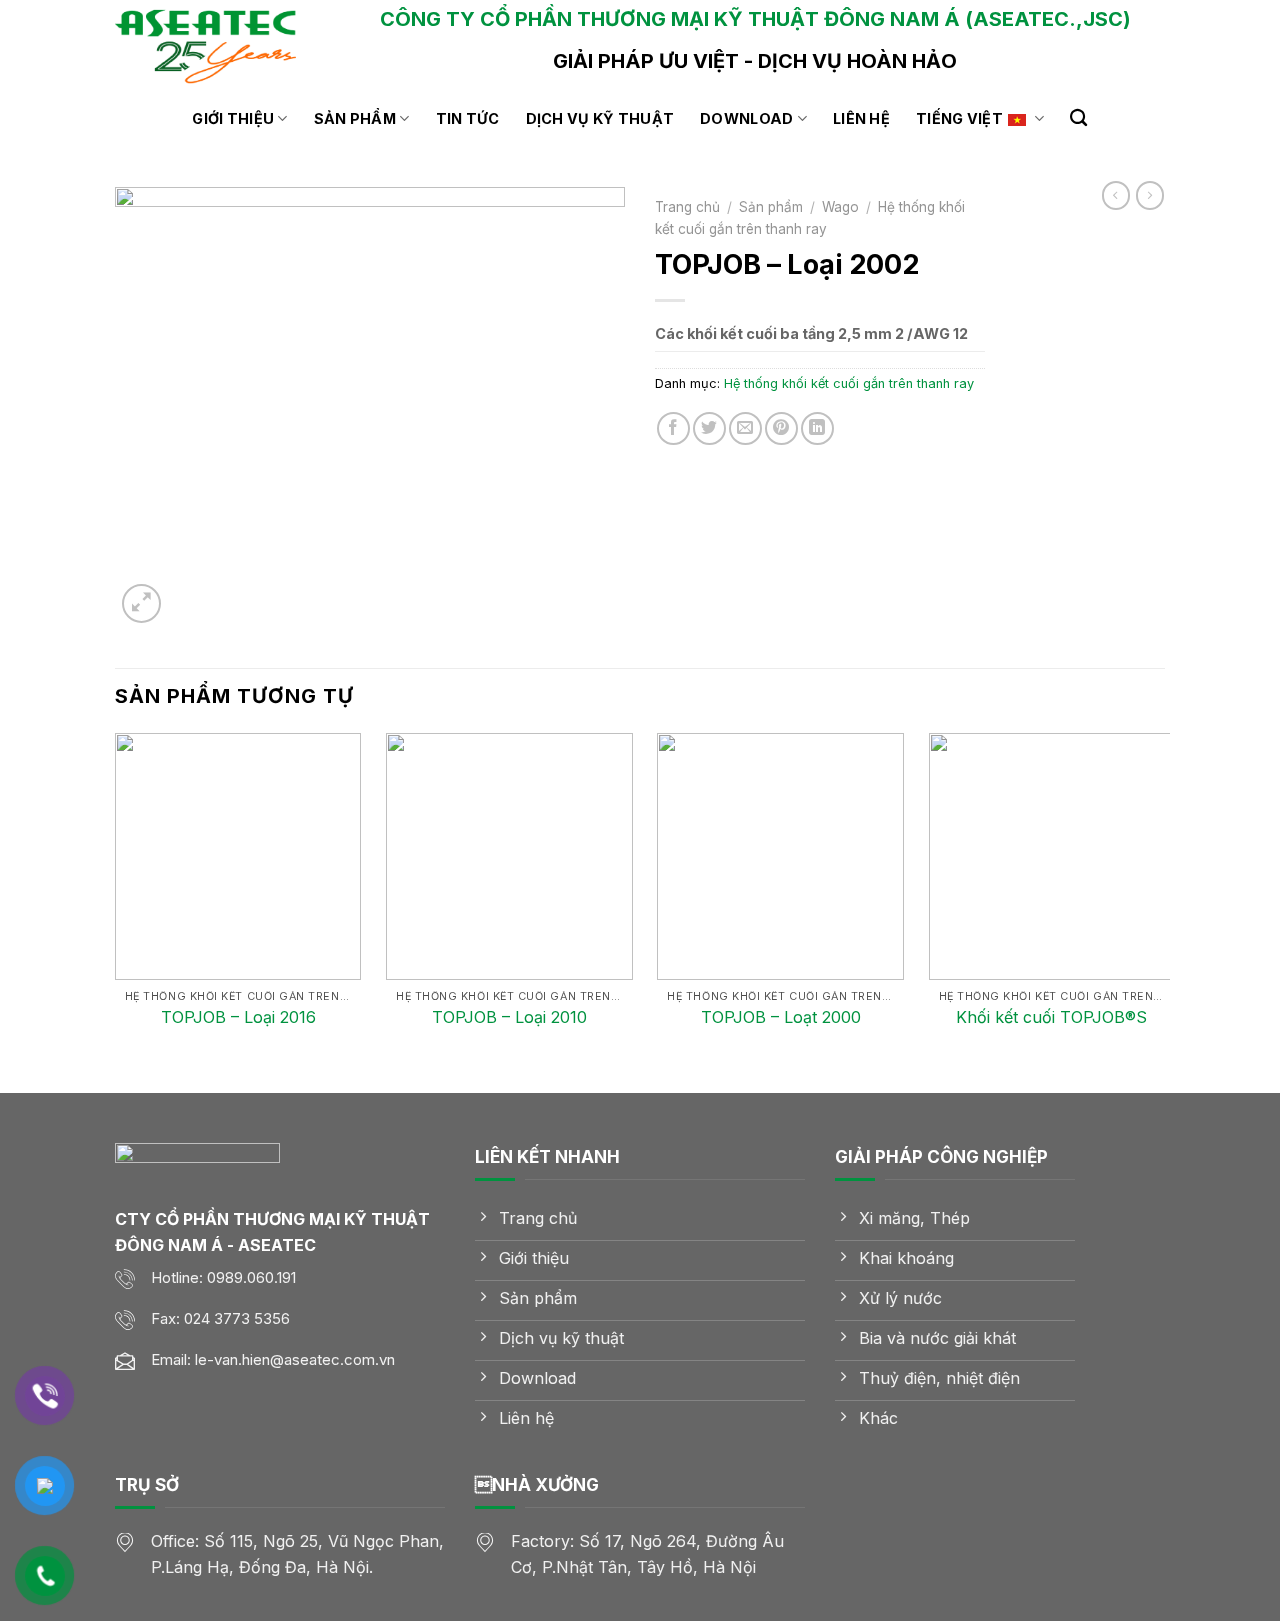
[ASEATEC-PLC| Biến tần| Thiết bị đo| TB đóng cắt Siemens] (215, 45)
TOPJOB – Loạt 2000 (781, 1017)
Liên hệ (861, 118)
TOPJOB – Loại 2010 (509, 1017)
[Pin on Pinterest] (781, 428)
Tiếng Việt (959, 118)
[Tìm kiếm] (1078, 118)
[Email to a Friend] (745, 428)
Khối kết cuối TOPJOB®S (1051, 1017)
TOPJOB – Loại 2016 (238, 1017)
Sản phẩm (355, 118)
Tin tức (468, 118)
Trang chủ (687, 207)
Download (746, 118)
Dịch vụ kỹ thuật (600, 118)
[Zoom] (141, 603)
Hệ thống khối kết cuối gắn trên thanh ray (849, 383)
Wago (840, 207)
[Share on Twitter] (709, 428)
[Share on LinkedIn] (817, 428)
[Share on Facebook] (673, 428)
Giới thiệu (233, 118)
